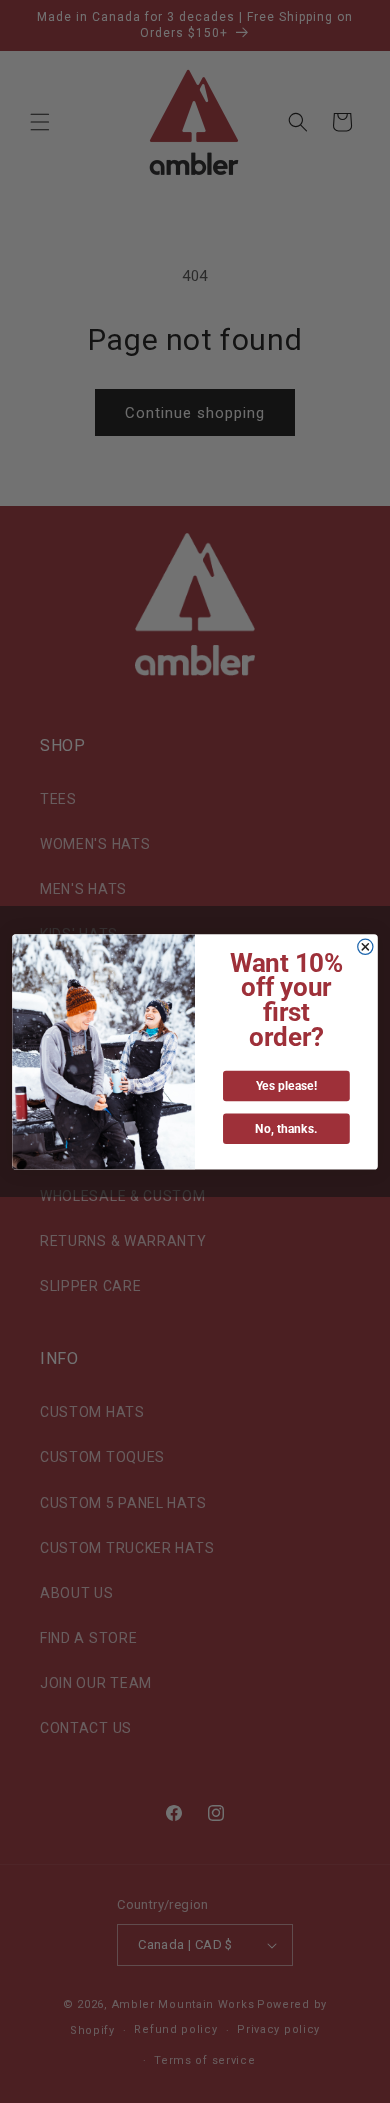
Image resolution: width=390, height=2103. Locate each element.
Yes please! (287, 1085)
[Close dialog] (365, 946)
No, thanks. (286, 1128)
